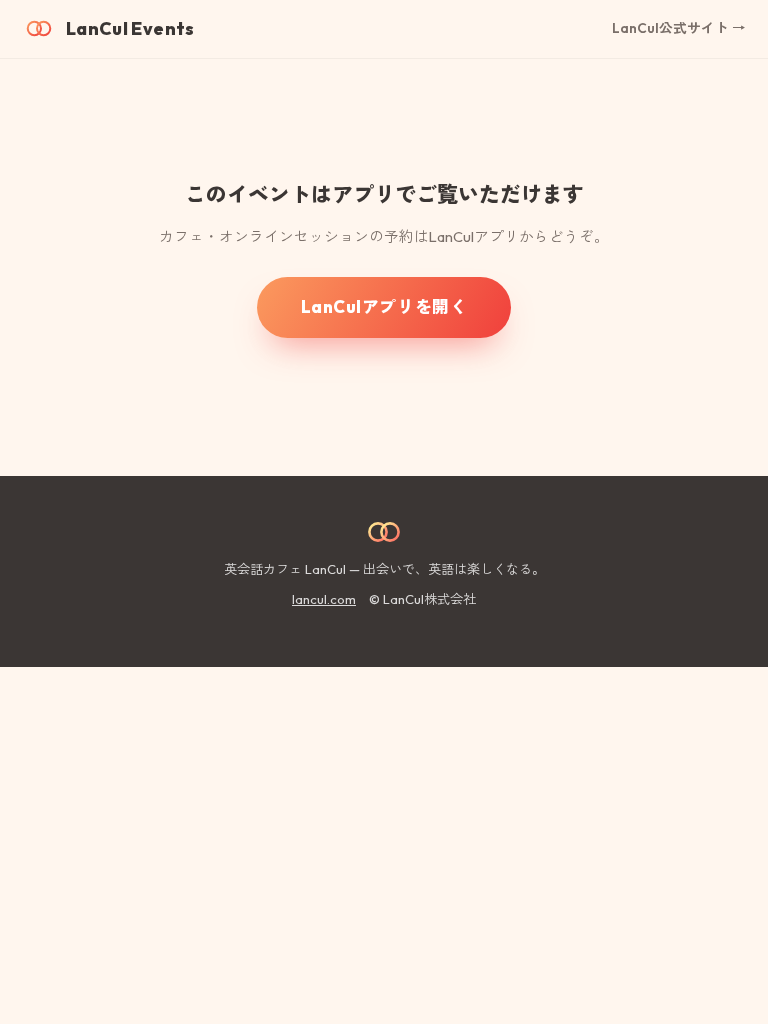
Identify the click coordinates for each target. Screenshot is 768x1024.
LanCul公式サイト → (679, 28)
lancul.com (324, 599)
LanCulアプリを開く (384, 306)
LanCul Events (130, 28)
